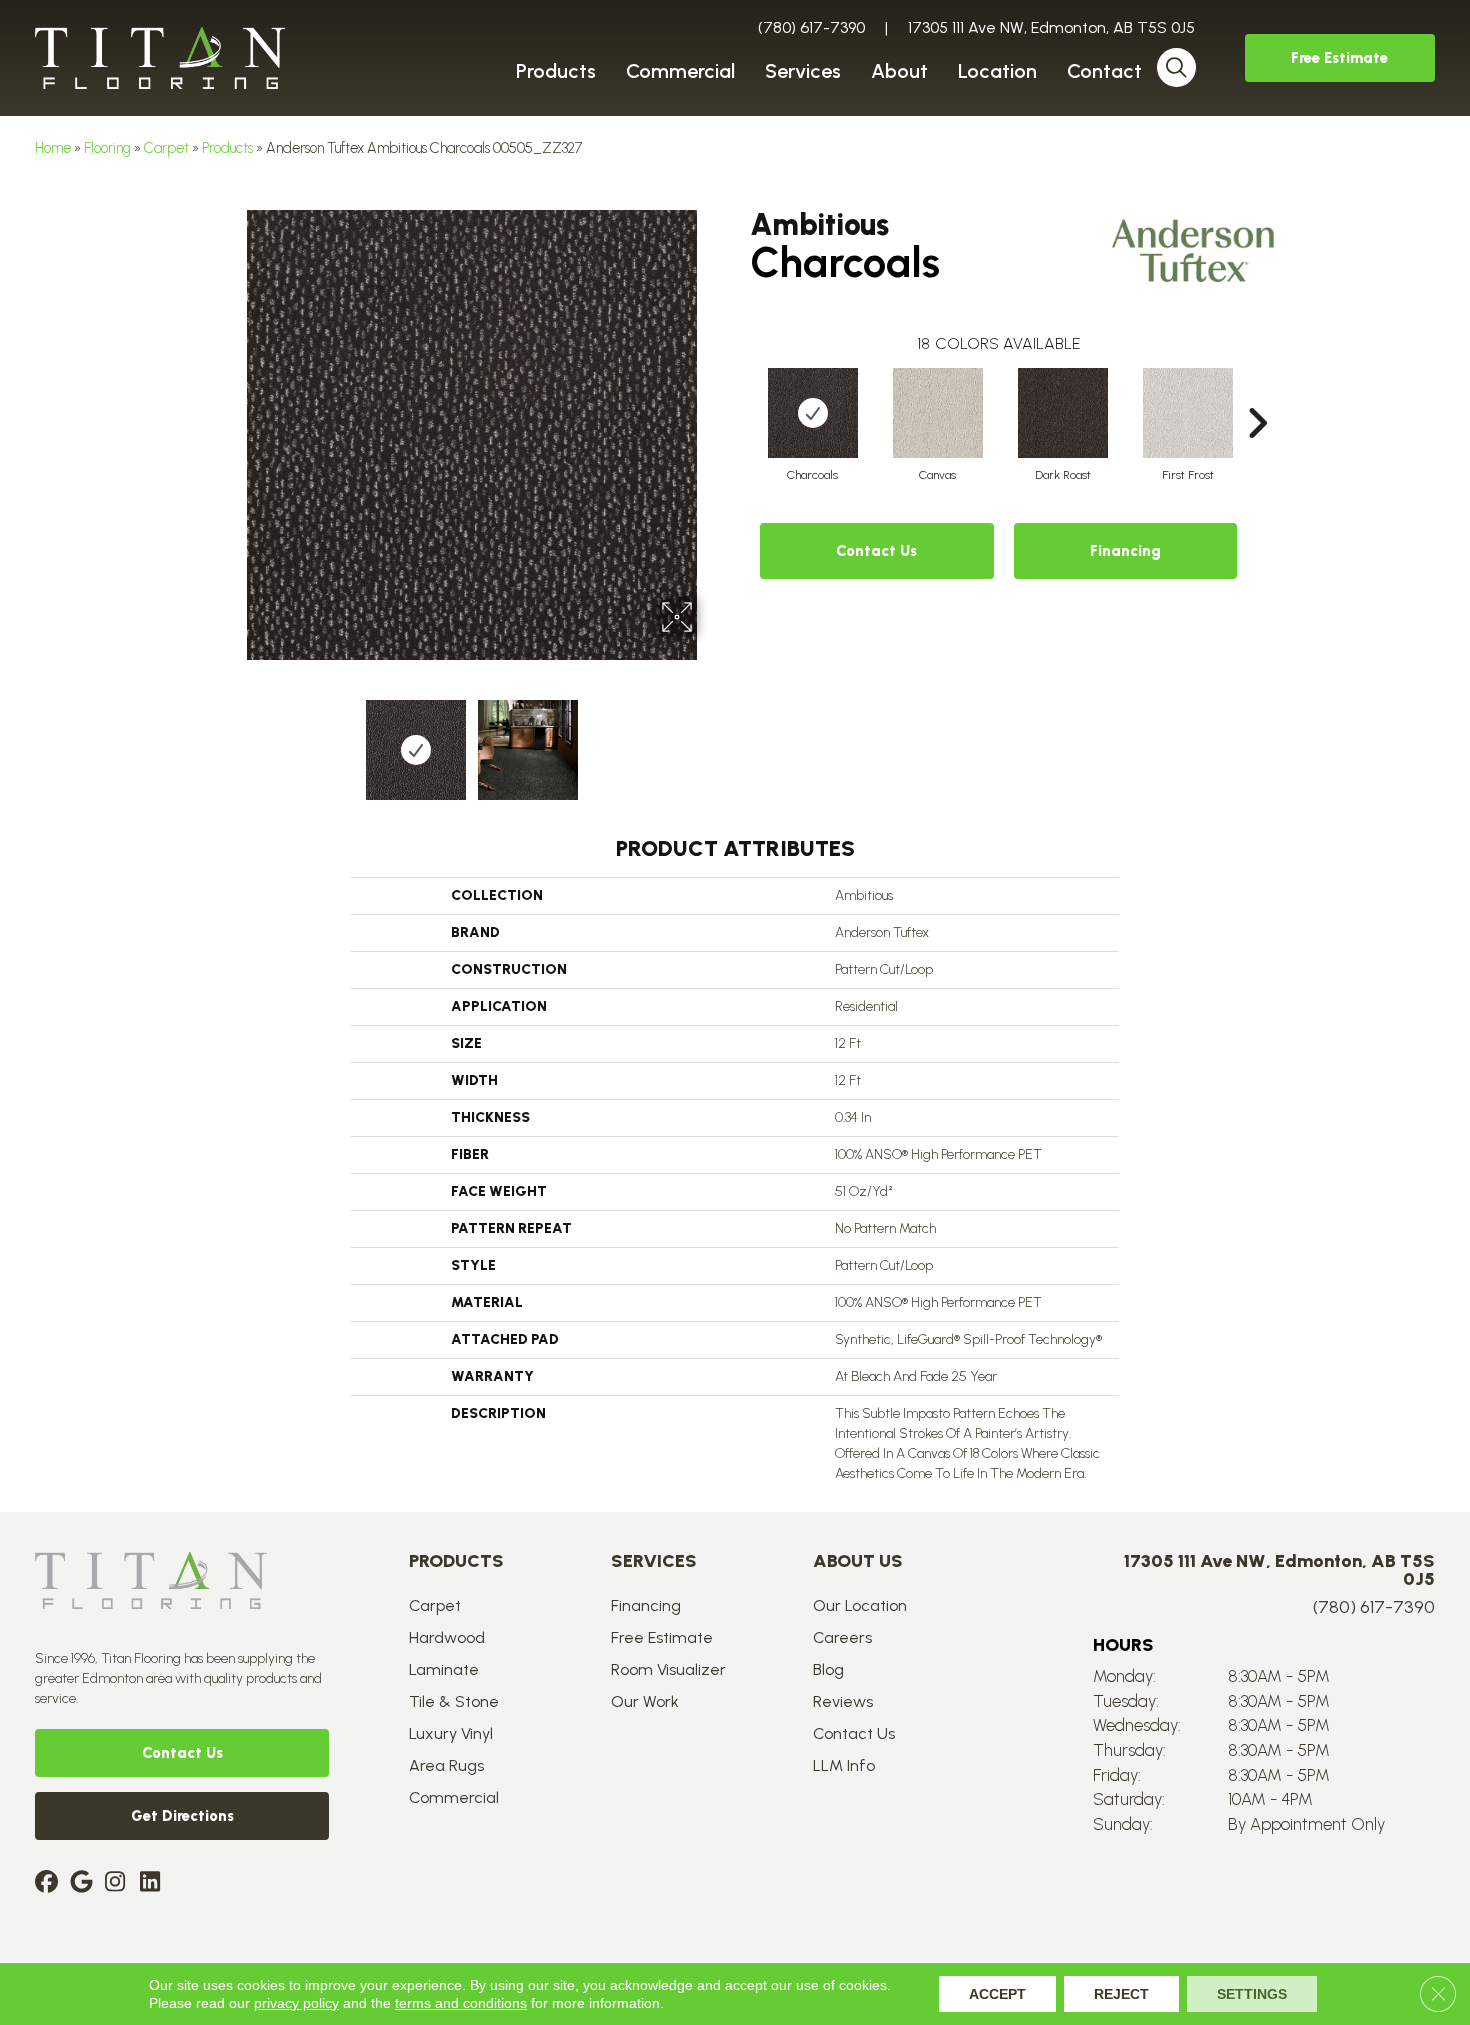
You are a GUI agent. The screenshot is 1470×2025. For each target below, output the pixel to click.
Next (710, 740)
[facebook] (49, 1883)
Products (227, 148)
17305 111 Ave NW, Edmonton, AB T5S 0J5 (1051, 27)
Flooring (107, 148)
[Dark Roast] (1063, 413)
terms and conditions (461, 2003)
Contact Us (876, 551)
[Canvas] (938, 413)
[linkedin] (154, 1883)
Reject (1121, 1994)
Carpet (166, 148)
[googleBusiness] (84, 1883)
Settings (1252, 1994)
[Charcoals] (813, 413)
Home (53, 148)
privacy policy (296, 2003)
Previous (233, 740)
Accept (997, 1994)
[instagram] (119, 1883)
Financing (1125, 551)
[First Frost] (1188, 413)
